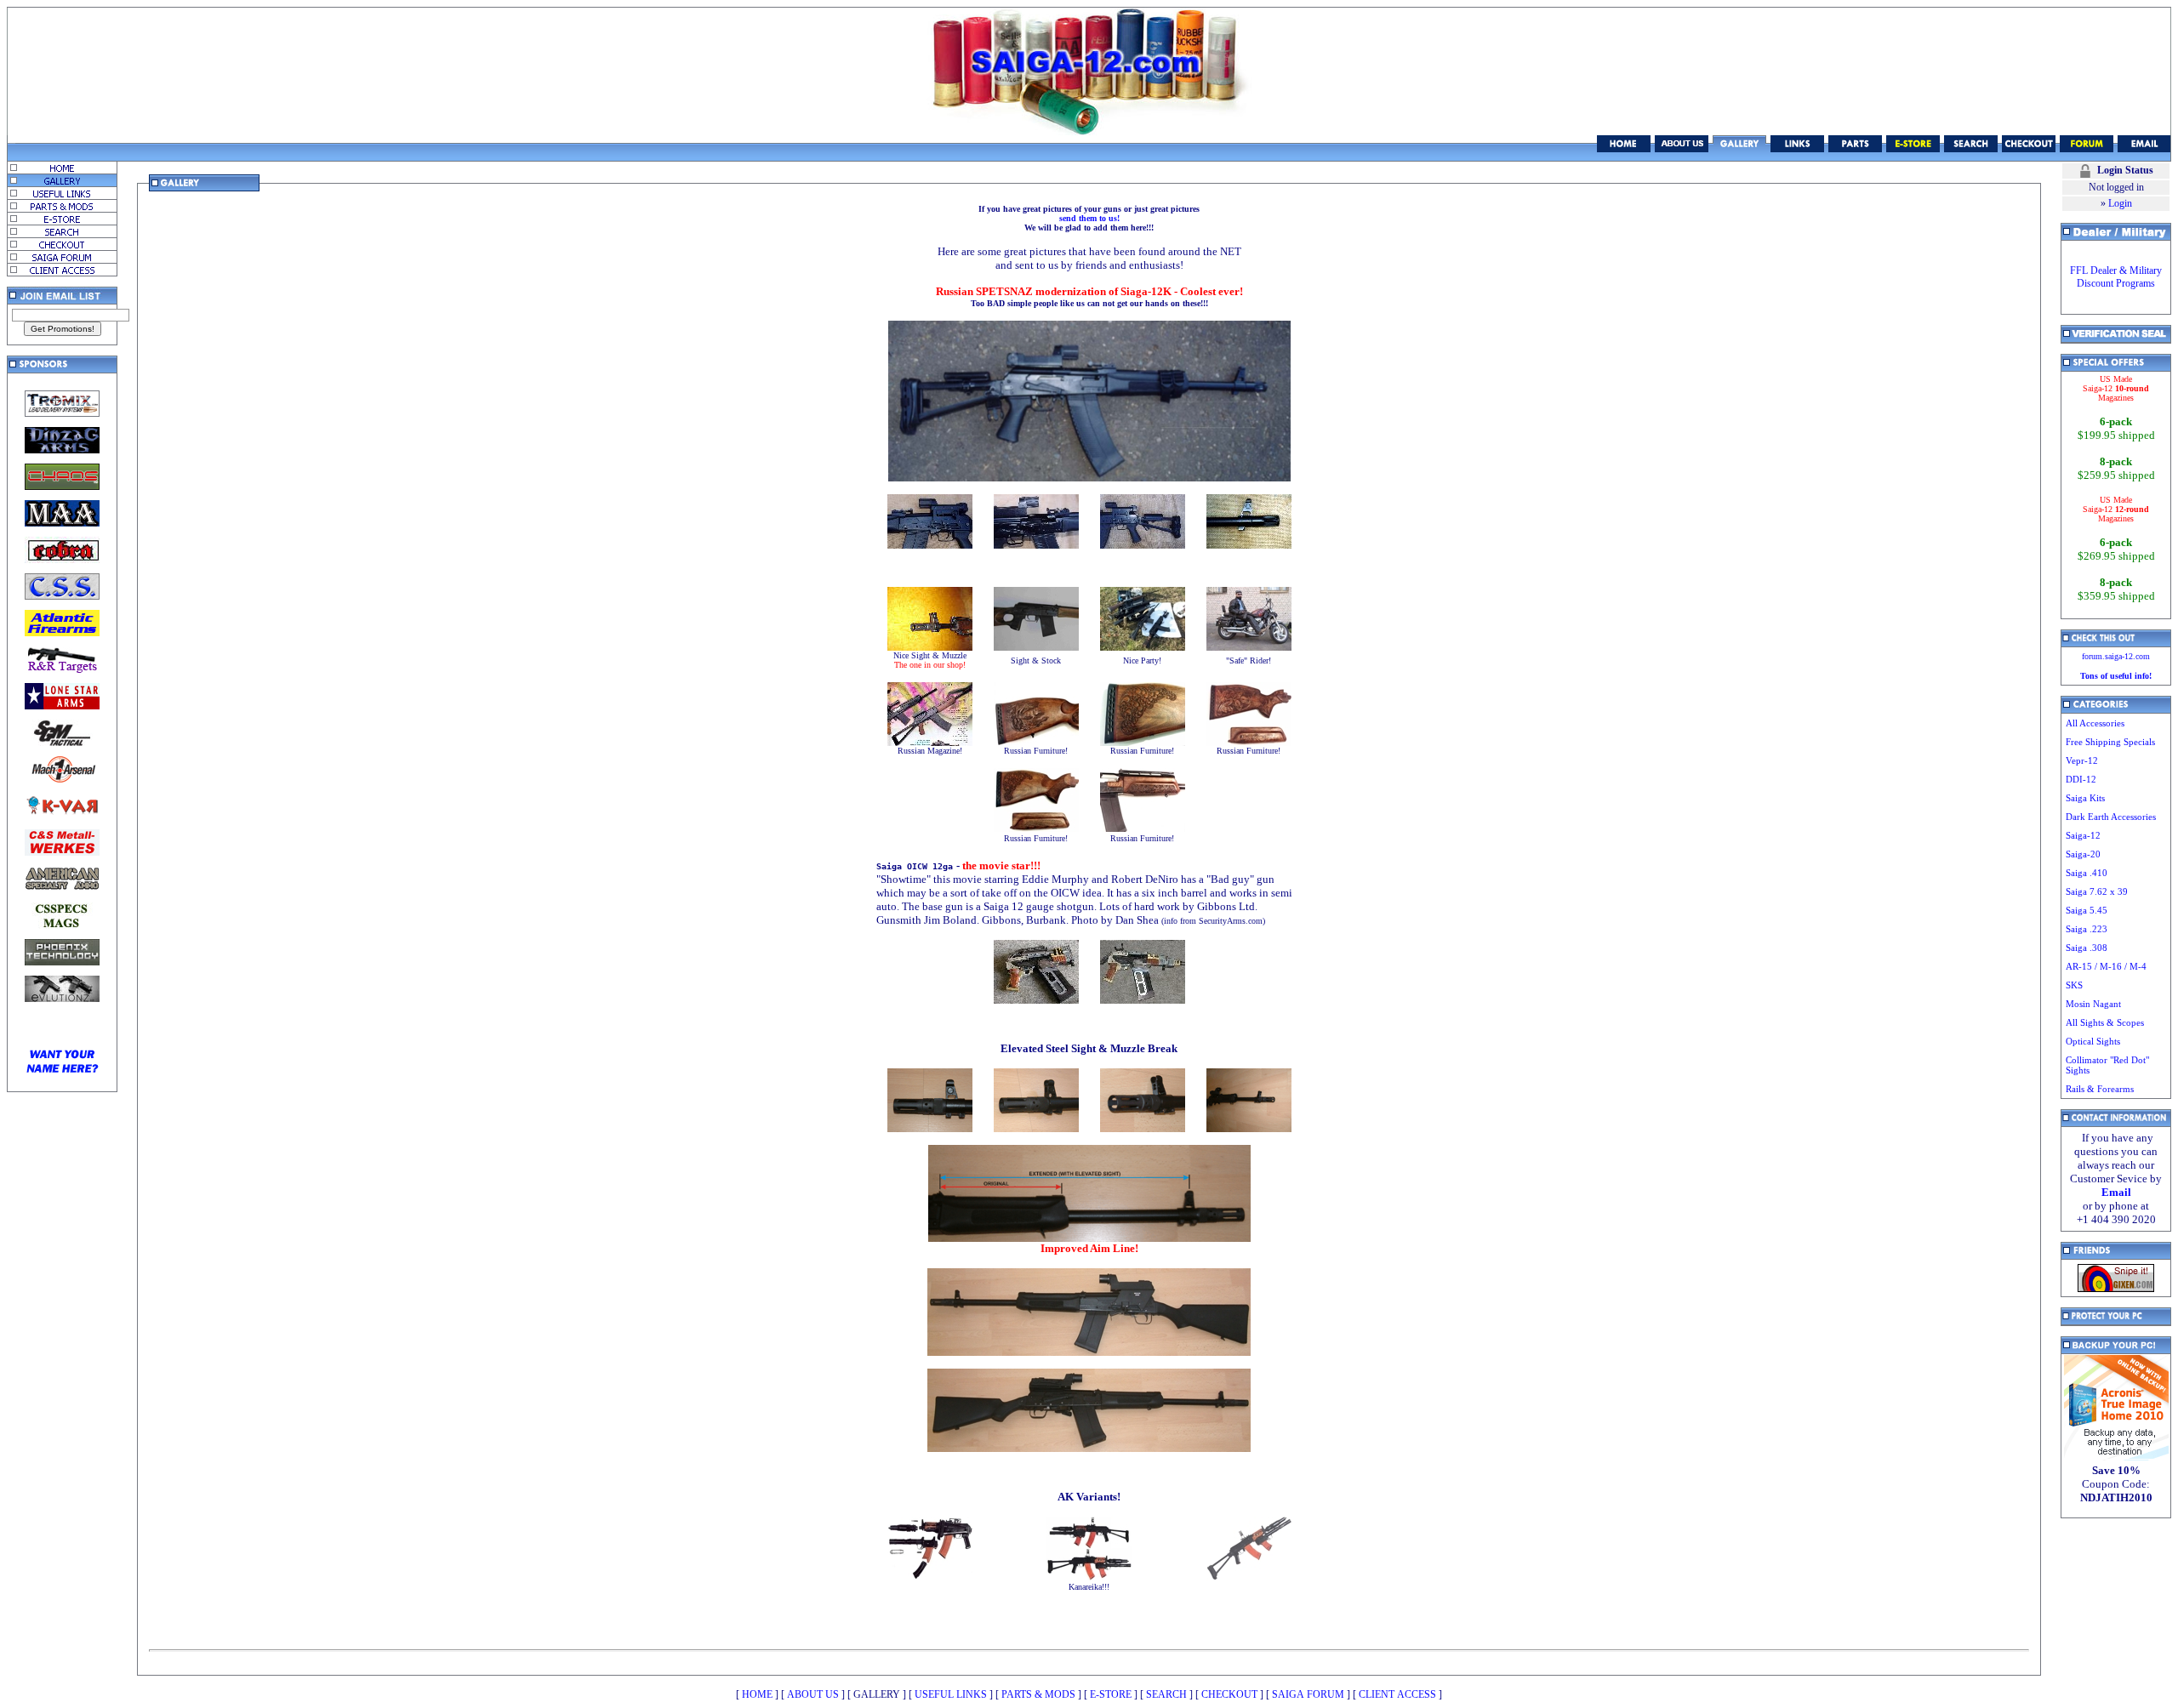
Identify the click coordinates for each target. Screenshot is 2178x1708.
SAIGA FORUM (1308, 1694)
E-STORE (1111, 1694)
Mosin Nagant (2093, 1004)
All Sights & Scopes (2105, 1022)
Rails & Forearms (2100, 1089)
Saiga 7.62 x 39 (2097, 891)
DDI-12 (2081, 779)
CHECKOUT (1229, 1694)
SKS (2074, 985)
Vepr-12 (2082, 760)
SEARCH (1166, 1694)
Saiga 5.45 (2087, 910)
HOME (757, 1694)
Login (2120, 203)
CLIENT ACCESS (1397, 1694)
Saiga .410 (2087, 873)
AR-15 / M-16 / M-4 (2106, 966)
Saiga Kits (2085, 798)
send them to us (1088, 218)
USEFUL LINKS (951, 1694)
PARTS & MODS (1038, 1694)
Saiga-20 (2083, 854)
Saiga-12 (2083, 835)
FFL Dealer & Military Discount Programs (2116, 277)
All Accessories (2095, 723)
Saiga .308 (2087, 948)
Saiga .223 (2087, 929)
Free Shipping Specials (2110, 742)
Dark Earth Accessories (2111, 817)
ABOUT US (813, 1694)
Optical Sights (2093, 1041)
